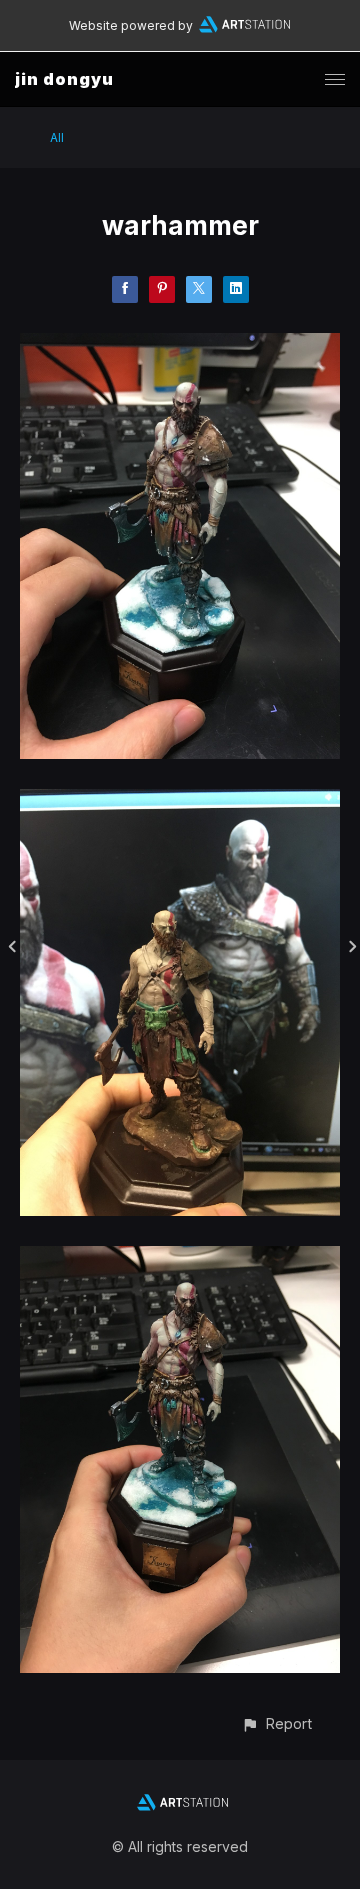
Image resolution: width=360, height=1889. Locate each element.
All (57, 137)
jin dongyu (64, 79)
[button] (276, 1723)
